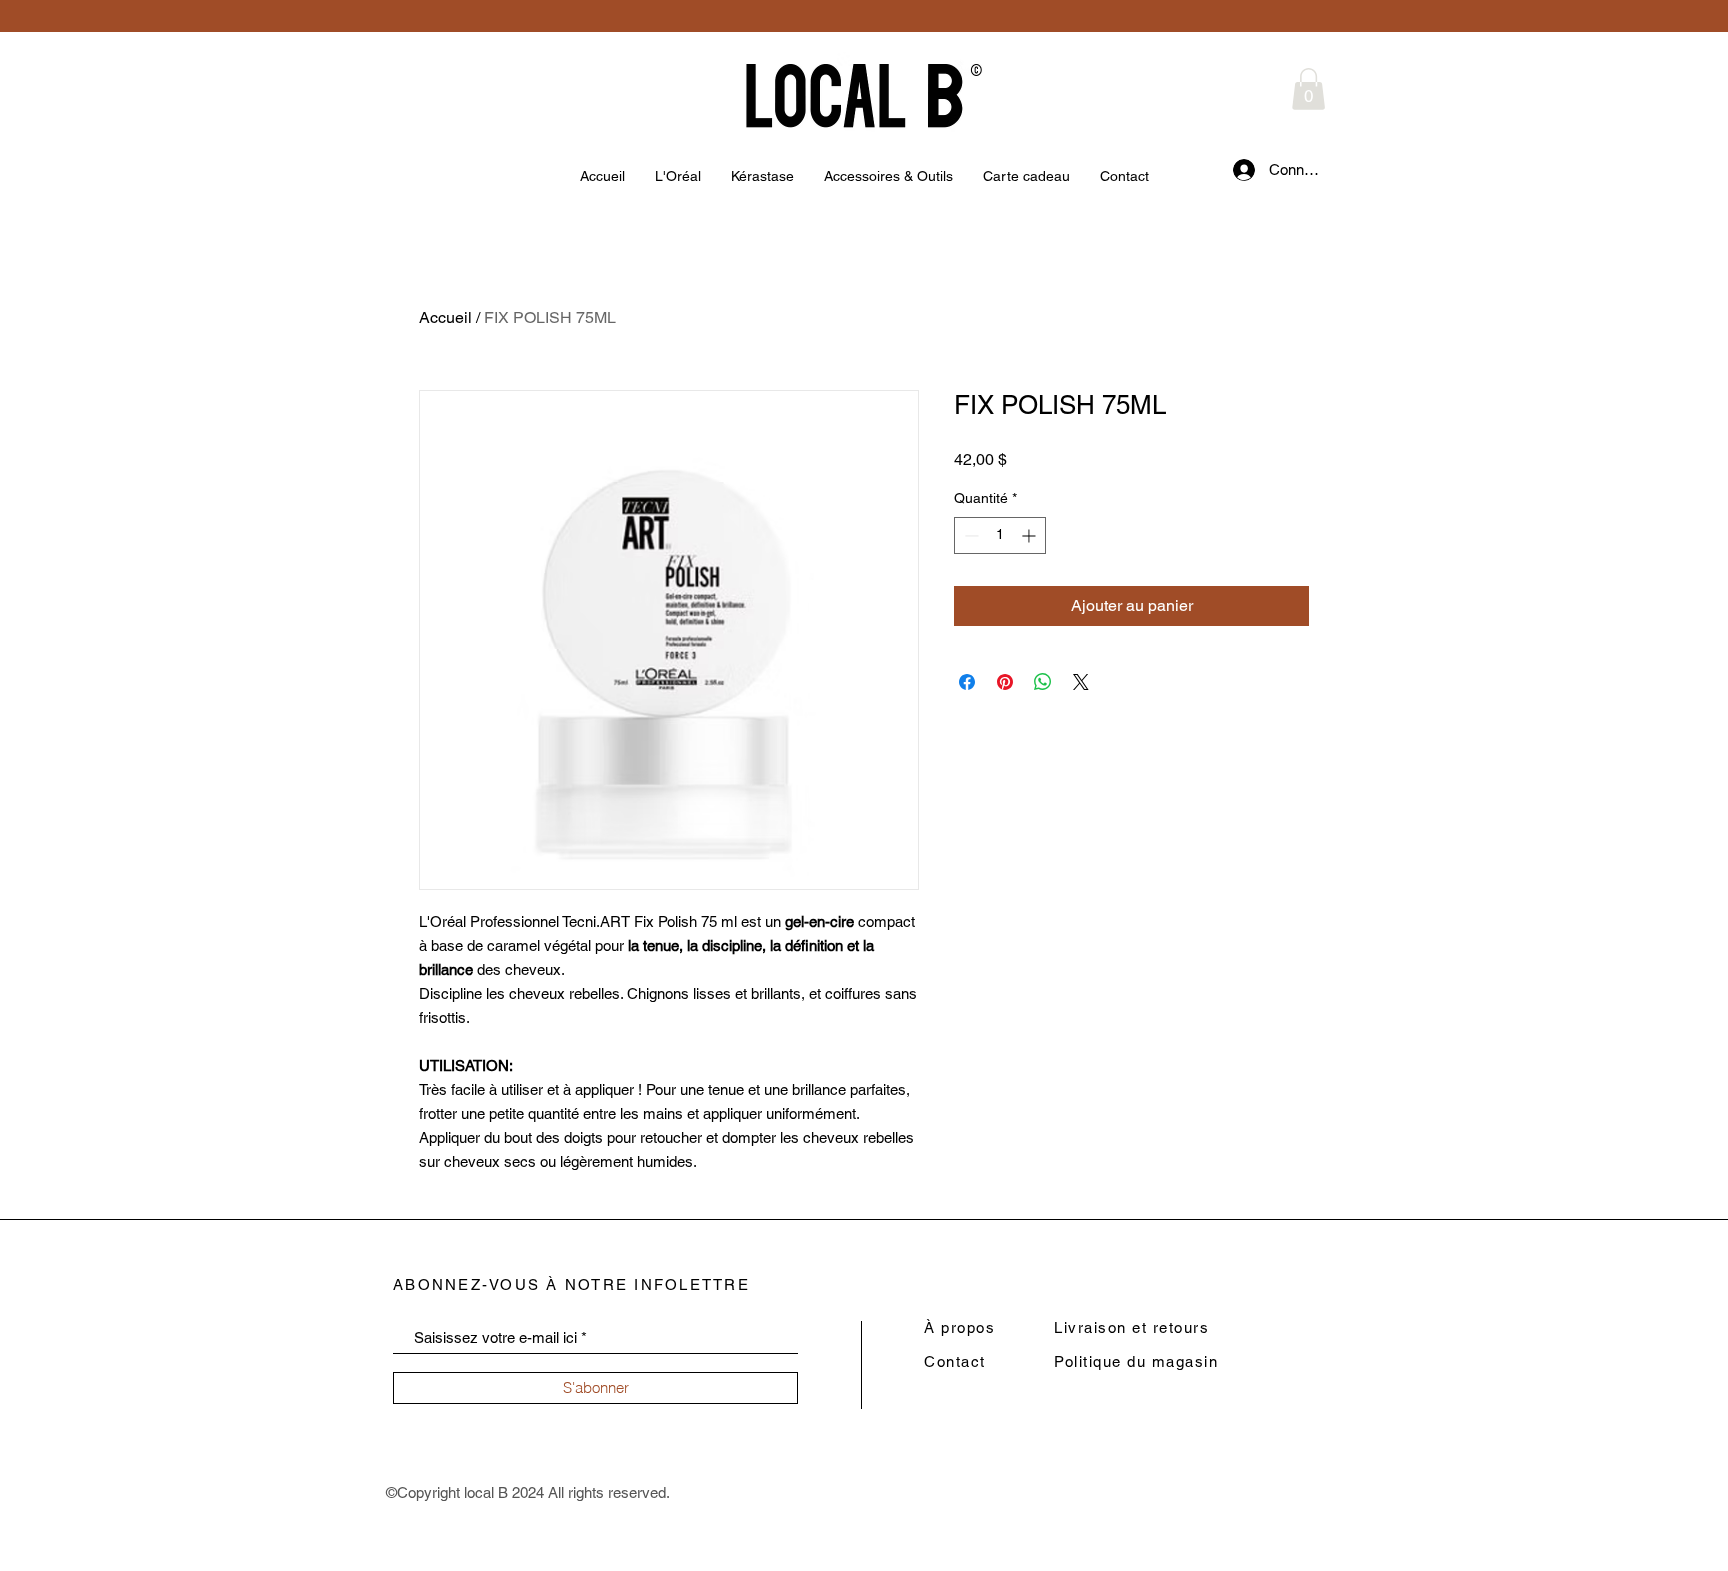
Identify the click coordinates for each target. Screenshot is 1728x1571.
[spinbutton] (1000, 535)
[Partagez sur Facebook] (967, 682)
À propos (959, 1327)
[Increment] (1030, 535)
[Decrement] (969, 535)
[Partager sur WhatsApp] (1043, 682)
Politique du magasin (1136, 1361)
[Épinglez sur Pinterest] (1005, 682)
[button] (1308, 89)
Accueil (445, 317)
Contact (955, 1361)
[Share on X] (1081, 682)
